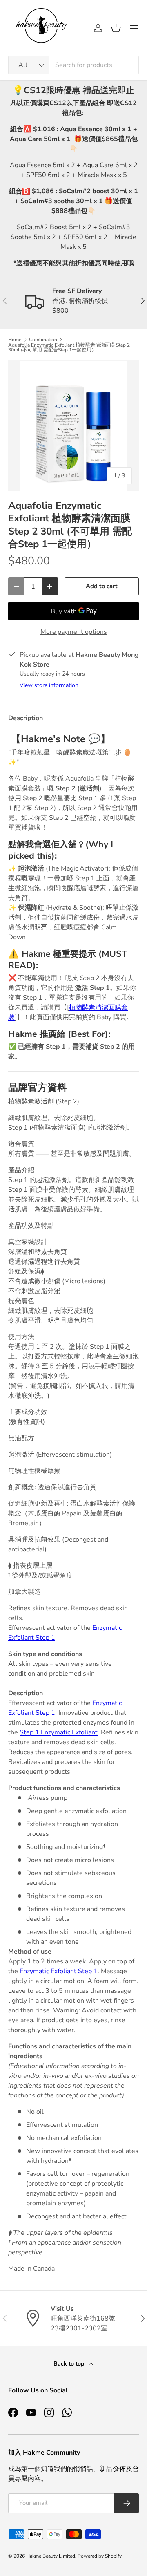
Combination (43, 340)
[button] (116, 28)
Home (15, 340)
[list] (73, 426)
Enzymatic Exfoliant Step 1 (59, 1971)
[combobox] (73, 65)
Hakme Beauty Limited (51, 2556)
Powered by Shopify (100, 2556)
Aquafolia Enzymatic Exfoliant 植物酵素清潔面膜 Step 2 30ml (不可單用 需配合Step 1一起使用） (69, 347)
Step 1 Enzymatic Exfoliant (59, 1732)
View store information (49, 685)
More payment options (74, 632)
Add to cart (102, 586)
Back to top (70, 2364)
